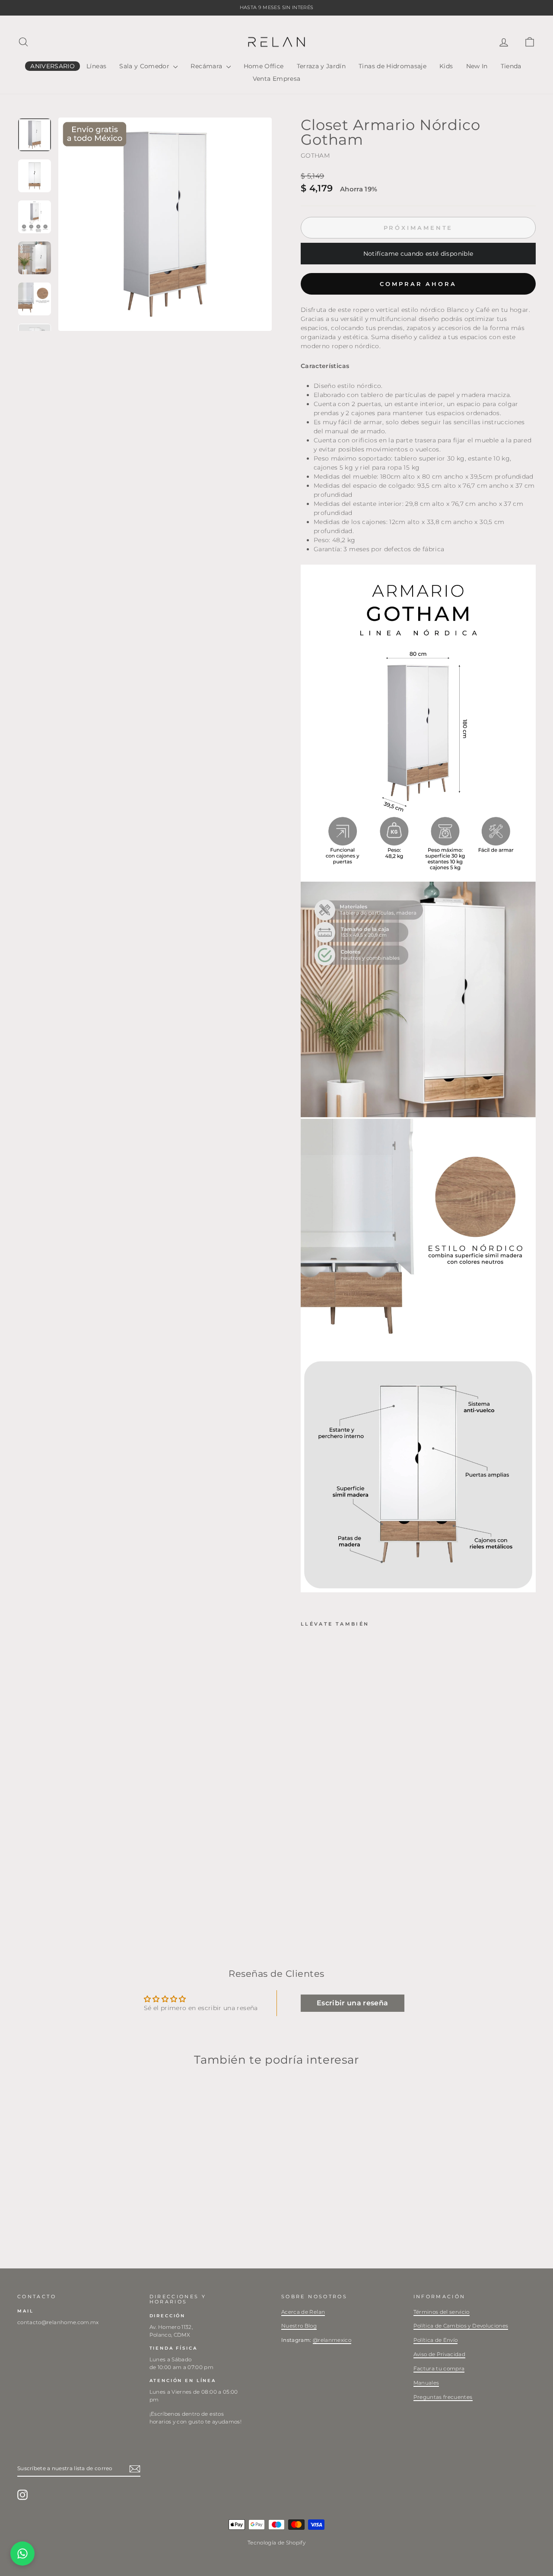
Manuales (426, 2383)
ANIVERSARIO (52, 66)
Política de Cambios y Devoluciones (461, 2326)
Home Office (264, 66)
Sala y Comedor (145, 66)
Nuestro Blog (299, 2326)
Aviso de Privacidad (440, 2354)
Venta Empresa (277, 79)
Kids (446, 66)
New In (477, 66)
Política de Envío (436, 2340)
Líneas (96, 66)
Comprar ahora (418, 284)
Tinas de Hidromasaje (393, 66)
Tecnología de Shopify (276, 2543)
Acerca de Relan (303, 2312)
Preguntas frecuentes (443, 2397)
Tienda (511, 66)
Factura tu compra (439, 2368)
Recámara (207, 66)
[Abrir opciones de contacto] (22, 2554)
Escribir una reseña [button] (353, 2003)
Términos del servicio (442, 2312)
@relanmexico (332, 2340)
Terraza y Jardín (321, 66)
